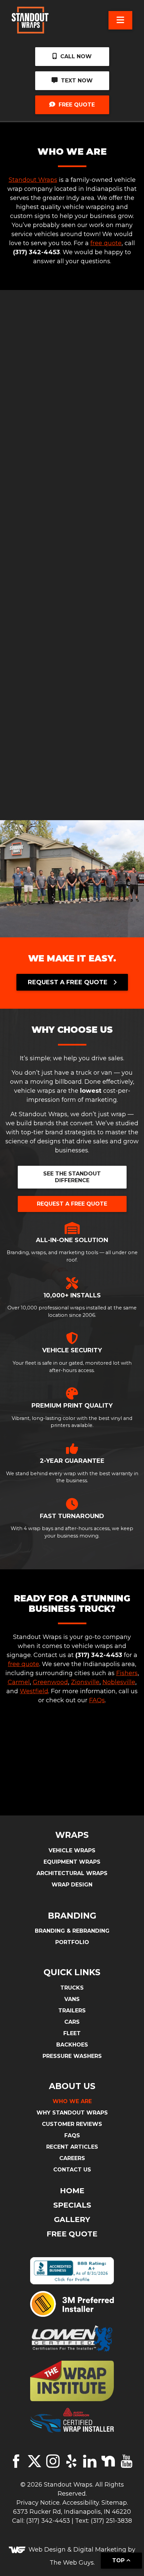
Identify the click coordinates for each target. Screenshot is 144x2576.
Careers (72, 2158)
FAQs (97, 1700)
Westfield (34, 1691)
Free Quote (76, 105)
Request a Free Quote (72, 1204)
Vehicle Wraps (72, 1850)
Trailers (72, 2011)
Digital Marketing (100, 2550)
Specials (72, 2205)
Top (119, 2560)
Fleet (72, 2033)
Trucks (72, 1988)
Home (72, 2191)
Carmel (19, 1682)
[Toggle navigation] (120, 20)
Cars (72, 2022)
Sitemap (114, 2503)
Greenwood (50, 1682)
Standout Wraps (33, 180)
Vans (72, 1999)
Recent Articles (72, 2147)
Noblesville (119, 1682)
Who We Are (72, 2101)
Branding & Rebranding (72, 1931)
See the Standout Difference (72, 1177)
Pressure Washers (72, 2056)
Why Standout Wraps (72, 2113)
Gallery (72, 2220)
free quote (106, 243)
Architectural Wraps (72, 1873)
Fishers (127, 1673)
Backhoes (72, 2045)
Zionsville (85, 1682)
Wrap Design (72, 1885)
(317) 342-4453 (48, 2521)
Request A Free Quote (68, 982)
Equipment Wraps (72, 1862)
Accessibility (81, 2503)
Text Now (76, 81)
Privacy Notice (38, 2503)
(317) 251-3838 (111, 2521)
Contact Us (72, 2170)
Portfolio (72, 1942)
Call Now (75, 56)
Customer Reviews (72, 2124)
